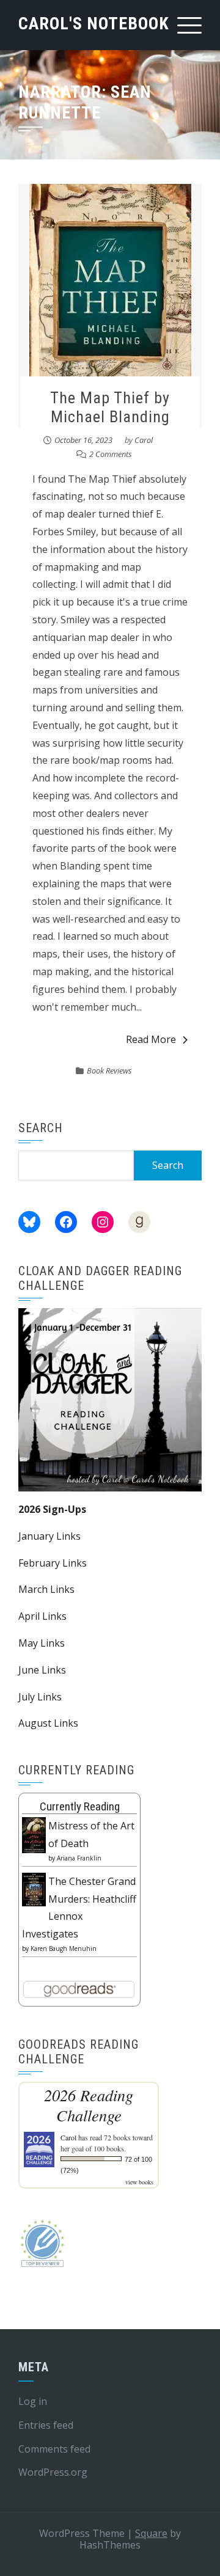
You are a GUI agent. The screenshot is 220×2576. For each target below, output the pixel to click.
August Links (48, 1723)
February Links (53, 1563)
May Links (42, 1643)
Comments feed (54, 2449)
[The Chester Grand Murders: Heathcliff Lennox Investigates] (34, 1889)
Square (151, 2533)
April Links (42, 1616)
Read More (151, 1039)
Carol (144, 440)
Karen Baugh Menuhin (64, 1948)
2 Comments (111, 454)
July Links (40, 1697)
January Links (50, 1536)
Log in (33, 2401)
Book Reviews (109, 1070)
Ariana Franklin (79, 1858)
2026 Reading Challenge (89, 2105)
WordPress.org (53, 2472)
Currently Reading (80, 1806)
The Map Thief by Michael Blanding (110, 407)
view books (139, 2182)
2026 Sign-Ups (52, 1509)
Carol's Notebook (94, 24)
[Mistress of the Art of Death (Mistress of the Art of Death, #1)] (34, 1834)
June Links (42, 1670)
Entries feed (46, 2425)
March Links (46, 1589)
